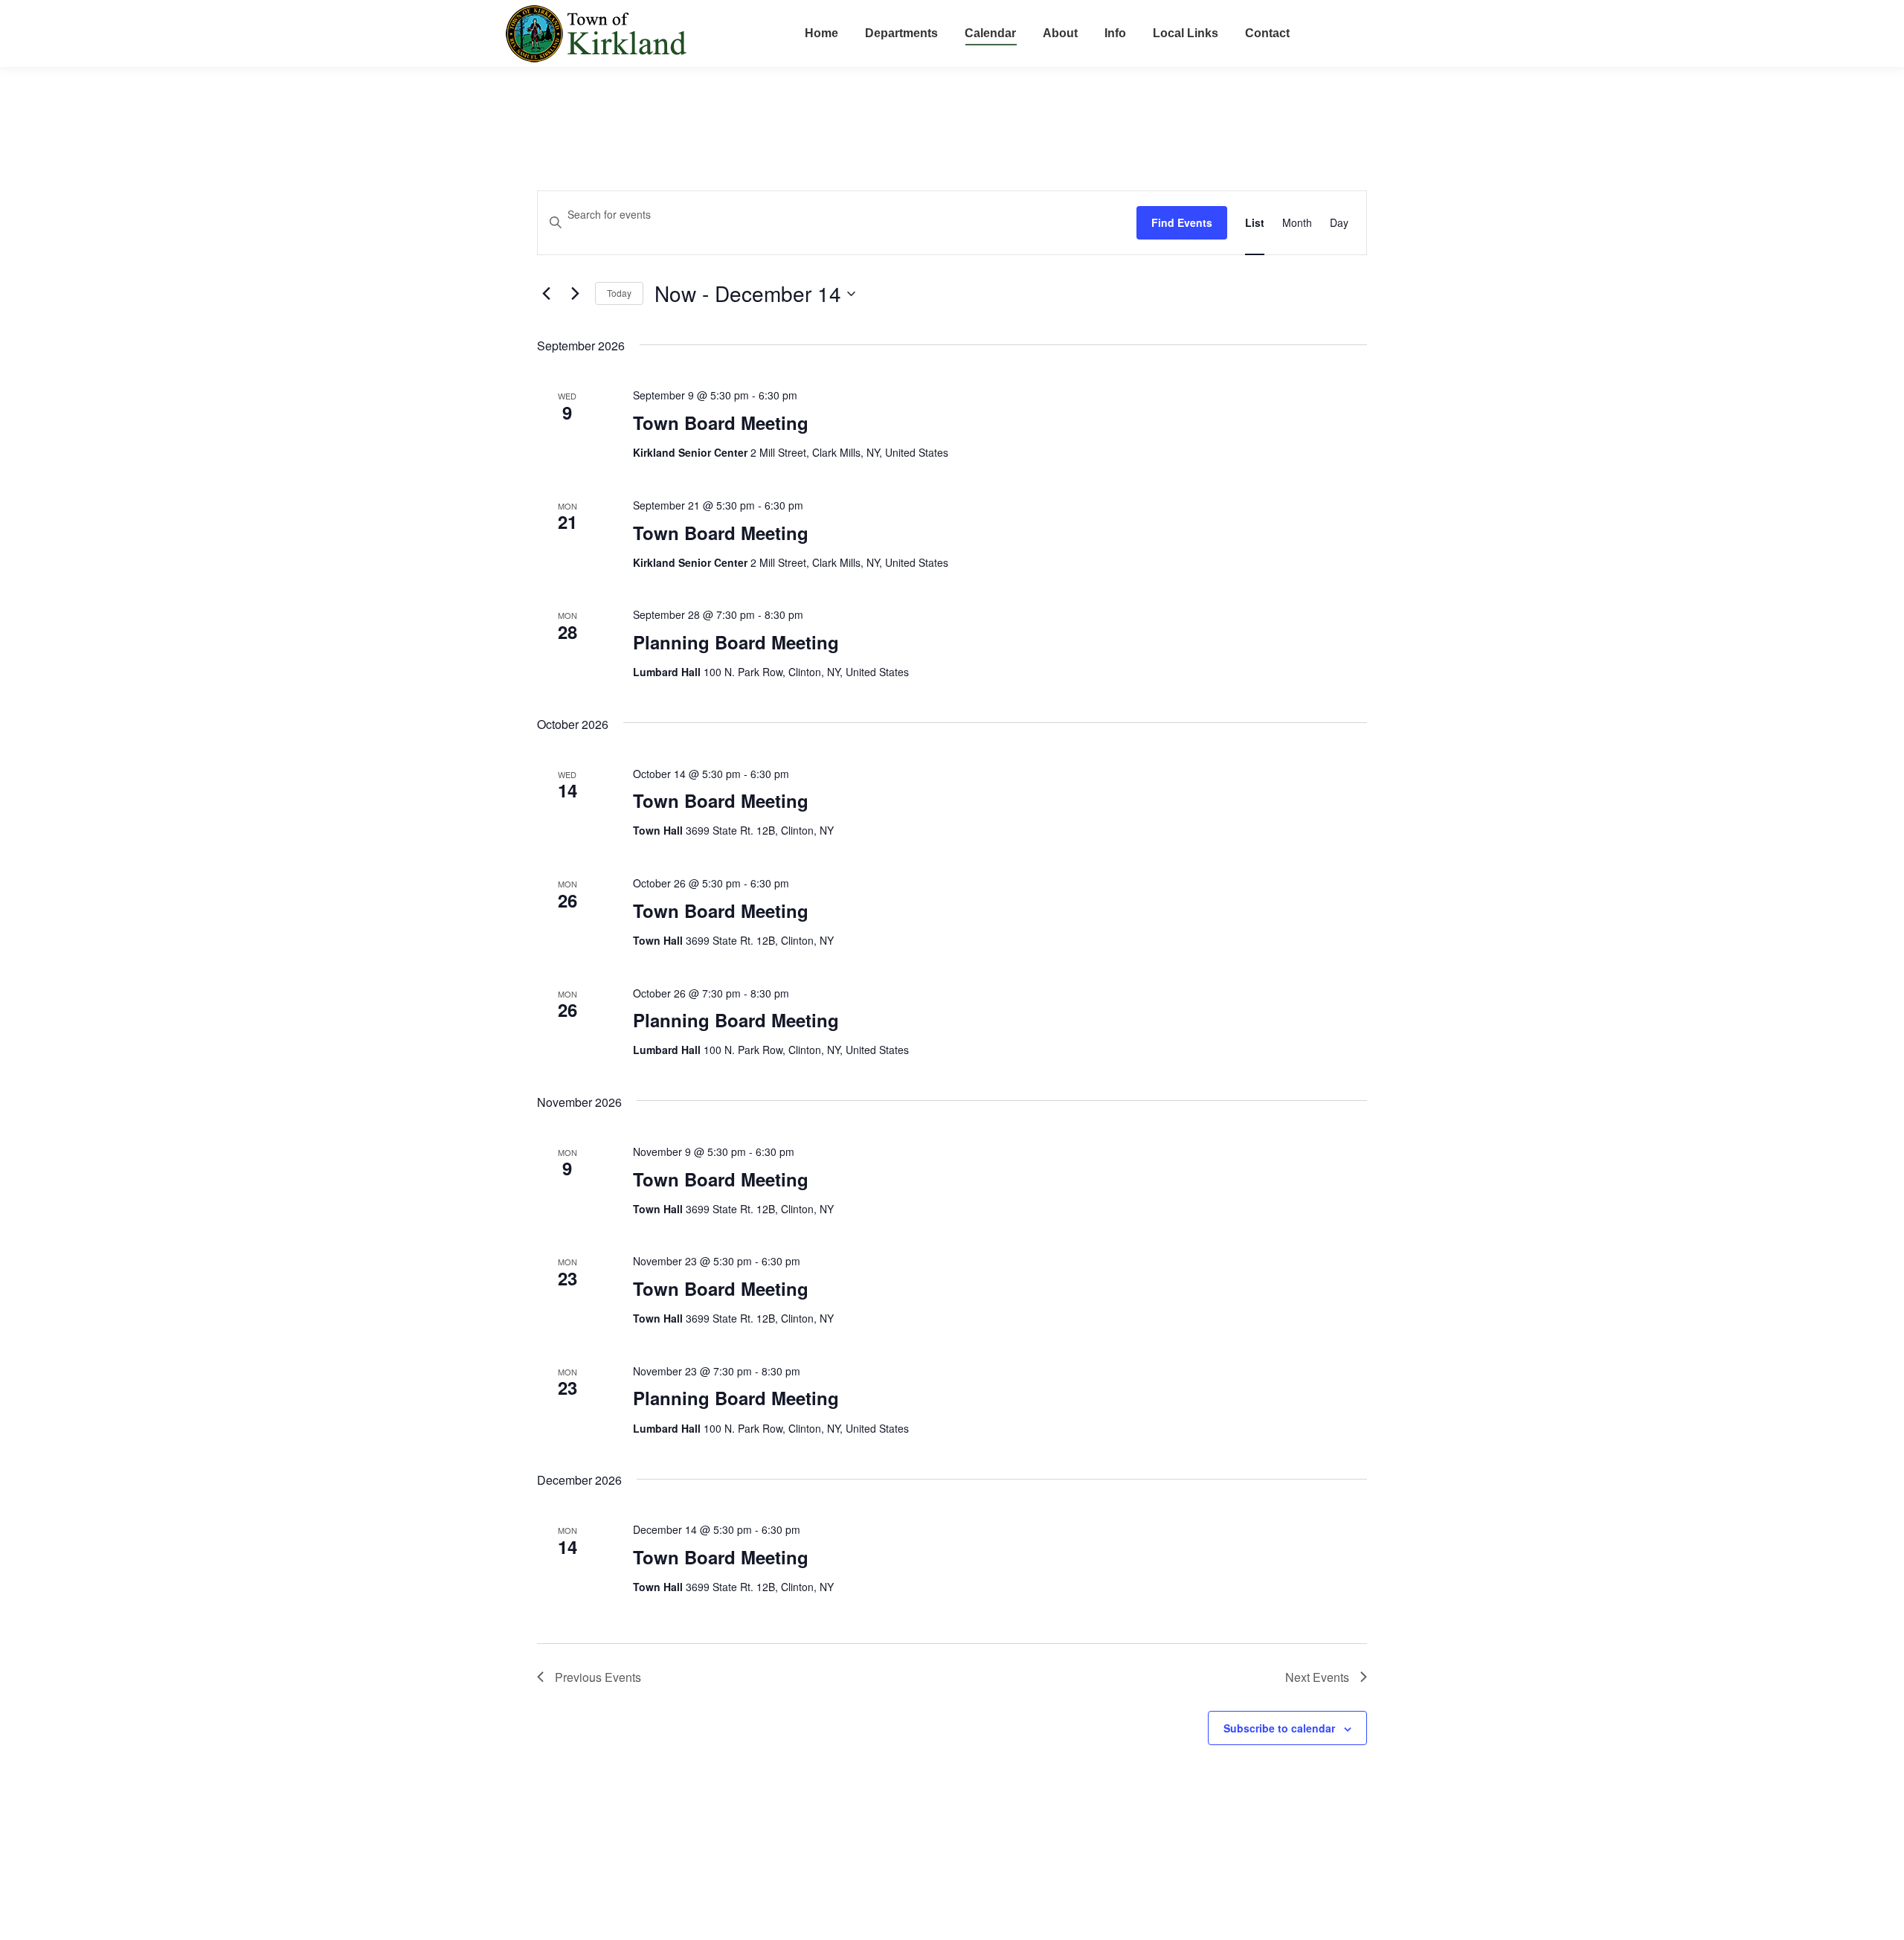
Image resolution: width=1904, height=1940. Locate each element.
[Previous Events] (546, 294)
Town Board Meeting (721, 423)
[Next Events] (575, 294)
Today (619, 293)
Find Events (1182, 222)
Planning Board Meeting (736, 642)
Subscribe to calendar (1279, 1728)
